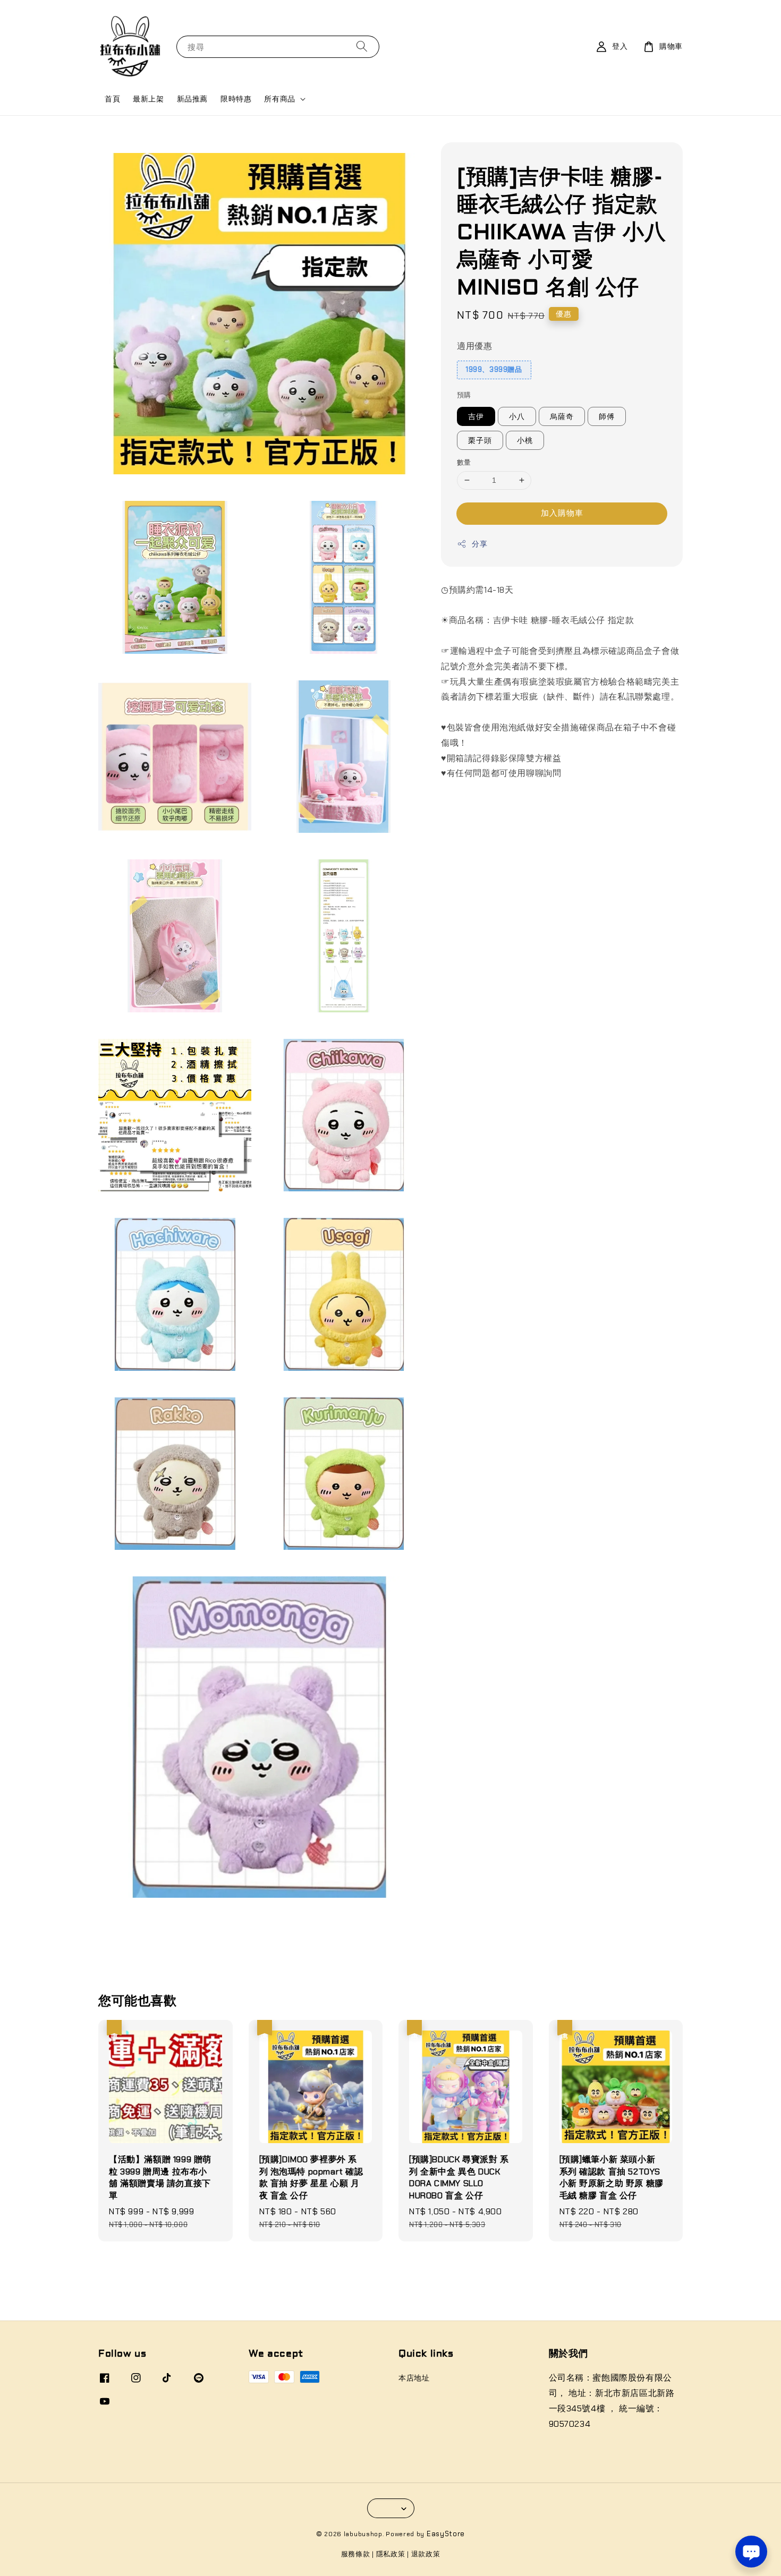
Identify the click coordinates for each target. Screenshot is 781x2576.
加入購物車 (562, 513)
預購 (464, 395)
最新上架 (148, 99)
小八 (517, 416)
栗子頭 (480, 440)
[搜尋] (362, 46)
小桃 (525, 440)
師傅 (607, 416)
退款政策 (426, 2554)
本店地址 (414, 2378)
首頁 (112, 99)
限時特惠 (236, 99)
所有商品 (279, 99)
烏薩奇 (562, 416)
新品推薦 (192, 99)
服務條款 (356, 2554)
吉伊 (476, 416)
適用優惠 (474, 346)
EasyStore (446, 2534)
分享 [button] (479, 544)
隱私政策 (391, 2554)
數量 (464, 462)
